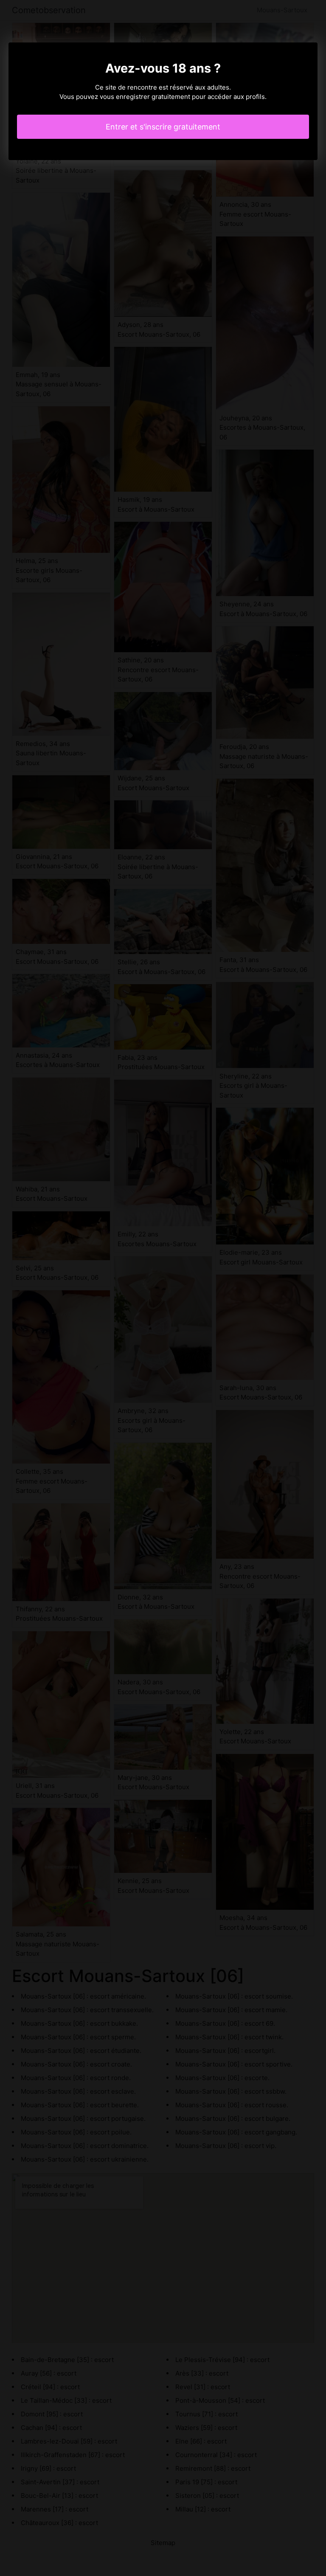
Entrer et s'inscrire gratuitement (163, 127)
